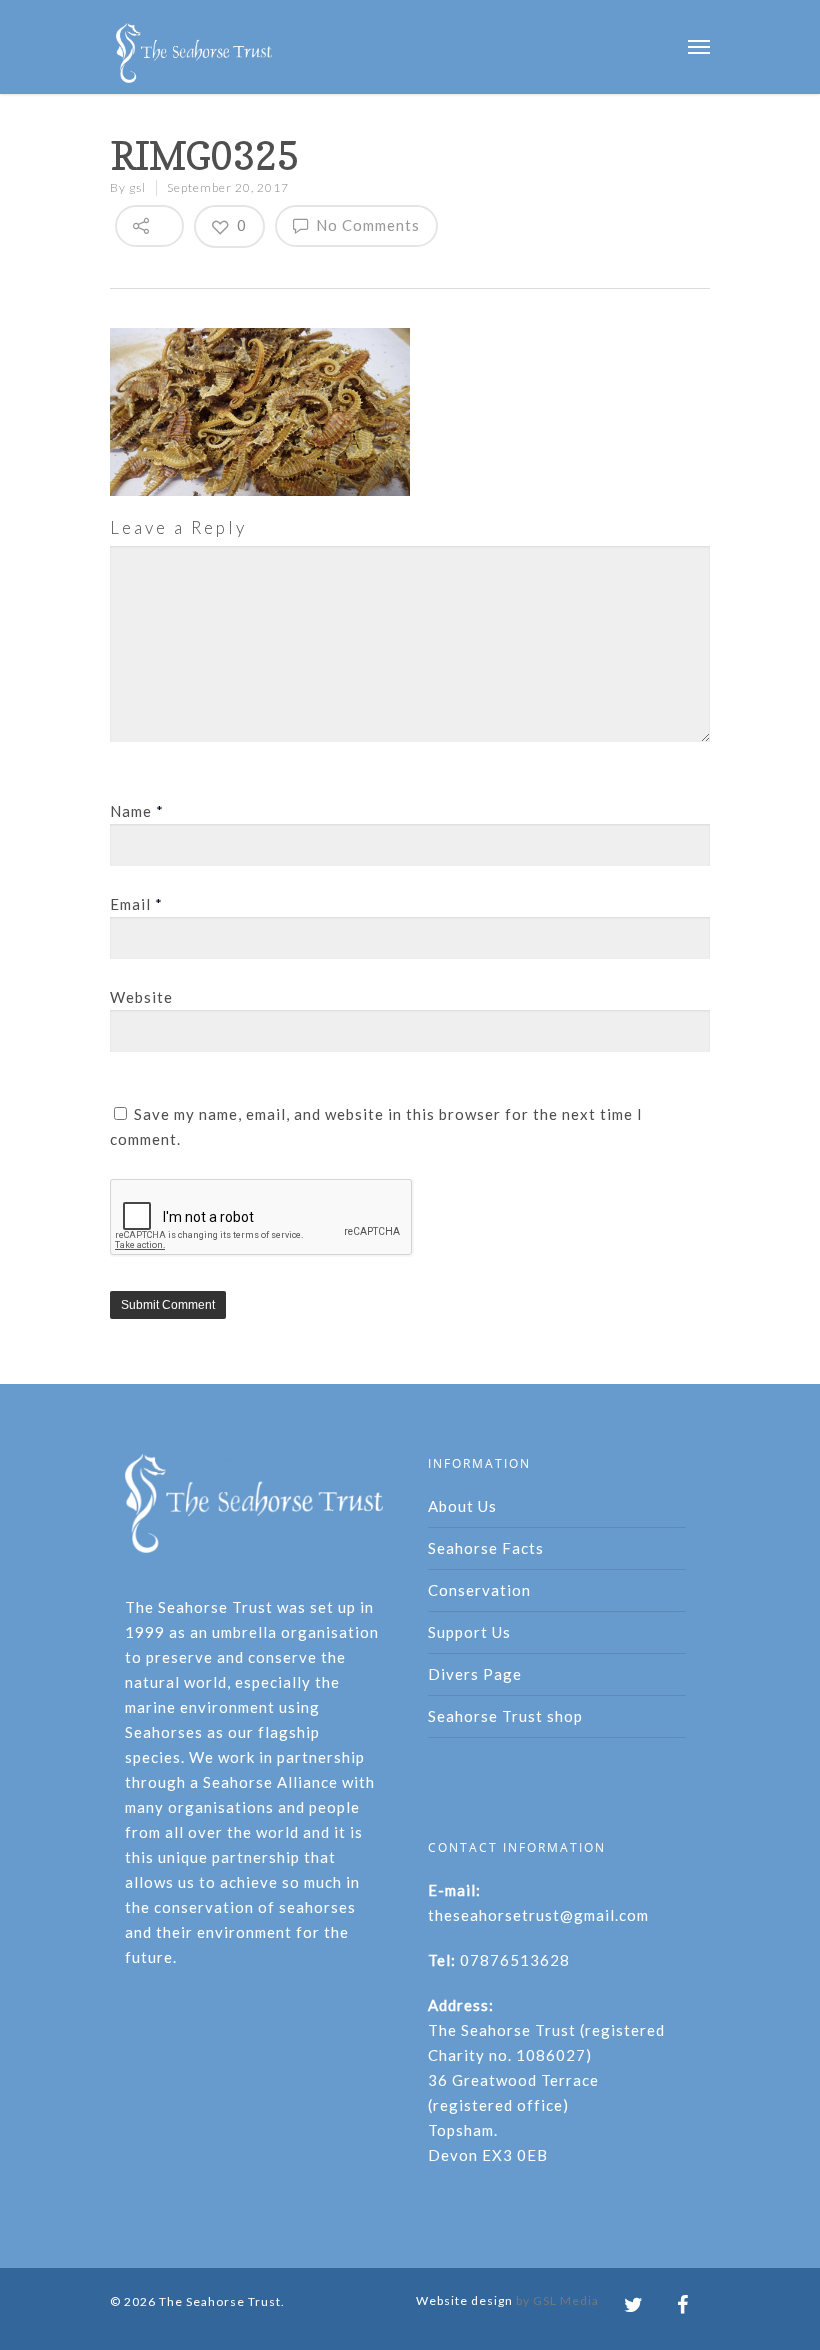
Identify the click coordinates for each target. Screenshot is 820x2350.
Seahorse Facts (486, 1548)
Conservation (479, 1590)
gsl (137, 187)
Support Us (469, 1632)
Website (141, 997)
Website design (464, 2300)
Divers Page (475, 1674)
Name (137, 811)
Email (136, 904)
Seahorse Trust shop (505, 1716)
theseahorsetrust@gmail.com (538, 1915)
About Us (462, 1506)
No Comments (366, 225)
